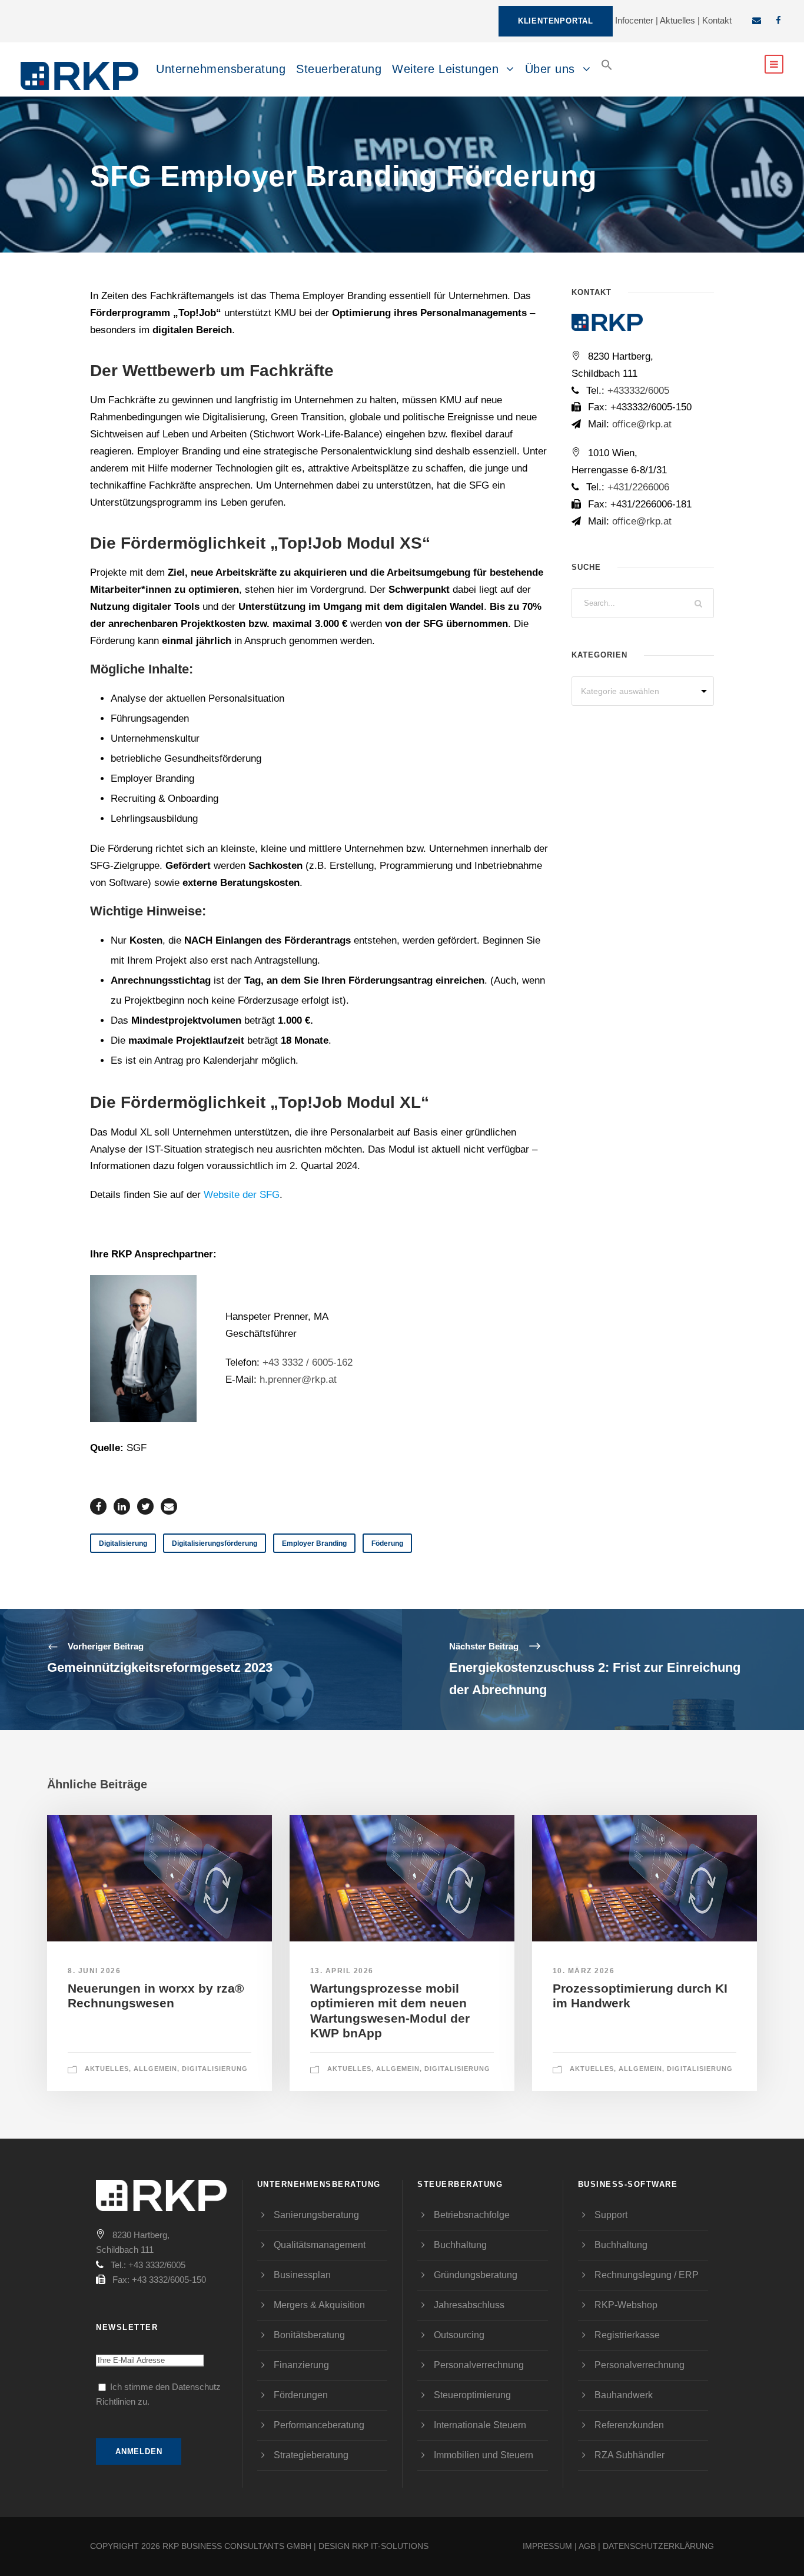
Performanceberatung (319, 2425)
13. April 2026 (342, 1971)
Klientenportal (556, 21)
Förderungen (301, 2395)
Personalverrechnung (479, 2365)
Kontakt (717, 20)
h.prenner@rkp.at (298, 1380)
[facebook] (778, 20)
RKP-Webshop (626, 2305)
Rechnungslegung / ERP (647, 2275)
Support (611, 2215)
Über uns (550, 69)
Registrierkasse (627, 2335)
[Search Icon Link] (607, 74)
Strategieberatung (311, 2455)
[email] (757, 20)
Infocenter (634, 20)
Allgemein (155, 2069)
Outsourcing (459, 2335)
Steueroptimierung (472, 2395)
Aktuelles (677, 20)
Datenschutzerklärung (658, 2546)
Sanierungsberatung (316, 2215)
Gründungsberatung (476, 2275)
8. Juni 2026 (94, 1971)
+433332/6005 (638, 391)
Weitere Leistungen (445, 69)
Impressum (547, 2546)
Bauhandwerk (624, 2395)
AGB (587, 2546)
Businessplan (302, 2275)
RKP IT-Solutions (390, 2546)
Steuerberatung (339, 69)
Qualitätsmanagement (320, 2245)
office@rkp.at (640, 424)
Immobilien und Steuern (484, 2455)
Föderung (387, 1543)
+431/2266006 (638, 487)
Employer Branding (314, 1543)
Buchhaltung (460, 2245)
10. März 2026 (584, 1971)
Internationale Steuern (480, 2425)
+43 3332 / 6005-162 (308, 1362)
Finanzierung (301, 2365)
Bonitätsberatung (309, 2335)
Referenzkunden (629, 2425)
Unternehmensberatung (221, 69)
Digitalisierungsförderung (215, 1543)
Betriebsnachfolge (472, 2215)
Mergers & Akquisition (319, 2305)
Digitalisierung (123, 1543)
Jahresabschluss (469, 2305)
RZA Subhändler (629, 2455)
